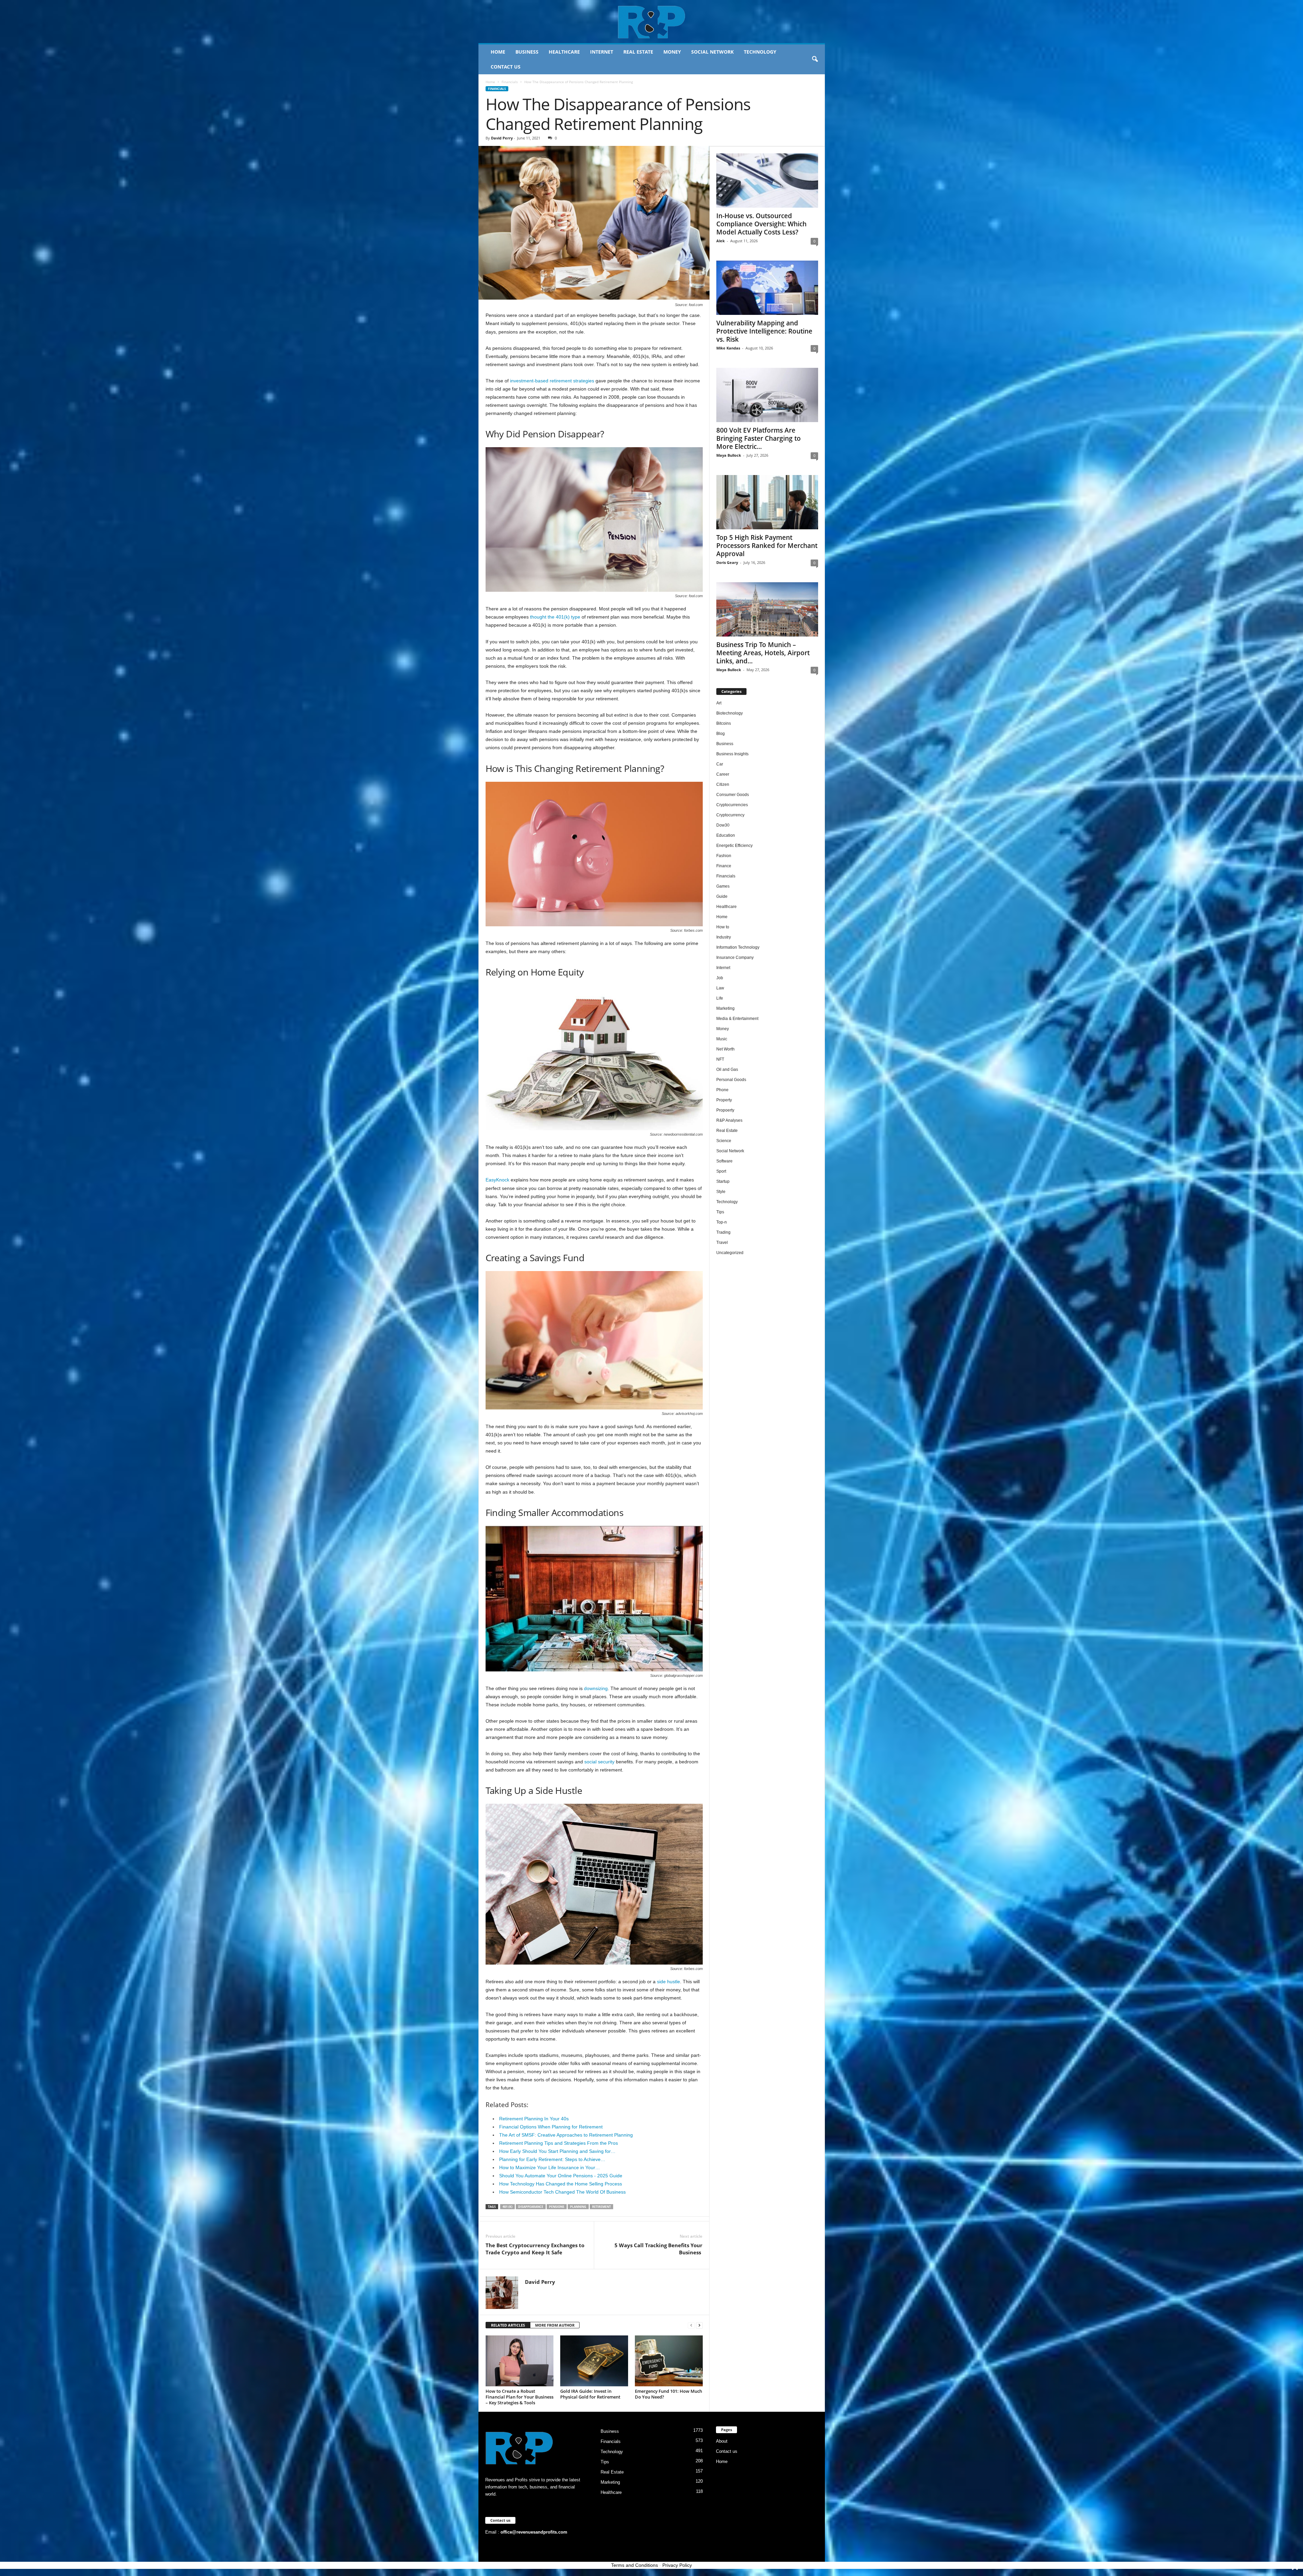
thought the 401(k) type (555, 617)
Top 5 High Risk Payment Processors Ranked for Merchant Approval (767, 546)
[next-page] (699, 2325)
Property (724, 1100)
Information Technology (738, 947)
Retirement (601, 2207)
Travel (722, 1243)
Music (722, 1039)
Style (721, 1192)
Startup (723, 1181)
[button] (815, 59)
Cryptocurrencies (732, 805)
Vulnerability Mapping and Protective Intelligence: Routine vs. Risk (764, 331)
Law (720, 988)
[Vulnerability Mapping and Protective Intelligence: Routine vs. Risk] (767, 288)
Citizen (723, 784)
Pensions (557, 2207)
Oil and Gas (727, 1069)
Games (723, 886)
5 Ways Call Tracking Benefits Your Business (658, 2249)
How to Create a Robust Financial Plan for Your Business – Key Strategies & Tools (520, 2397)
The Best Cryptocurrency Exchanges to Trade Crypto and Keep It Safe (535, 2249)
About (722, 2441)
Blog (721, 734)
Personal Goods (731, 1080)
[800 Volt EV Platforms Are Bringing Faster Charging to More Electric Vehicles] (767, 395)
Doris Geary (727, 562)
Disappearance (531, 2207)
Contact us (506, 67)
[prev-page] (691, 2325)
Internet (602, 52)
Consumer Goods (733, 795)
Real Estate (638, 52)
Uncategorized (730, 1253)
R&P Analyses (729, 1120)
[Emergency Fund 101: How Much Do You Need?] (669, 2361)
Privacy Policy (677, 2565)
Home (498, 52)
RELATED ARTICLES (508, 2325)
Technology (760, 52)
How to (723, 927)
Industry (724, 937)
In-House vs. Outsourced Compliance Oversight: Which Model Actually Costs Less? (761, 224)
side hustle (668, 1982)
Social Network (712, 52)
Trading (723, 1232)
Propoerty (725, 1110)
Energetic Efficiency (734, 846)
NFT (720, 1059)
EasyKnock (497, 1180)
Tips (720, 1212)
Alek (721, 241)
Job (720, 978)
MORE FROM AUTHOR (555, 2325)
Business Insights (732, 754)
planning (578, 2207)
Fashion (724, 856)
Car (720, 764)
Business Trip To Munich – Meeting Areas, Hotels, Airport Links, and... (763, 653)
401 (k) (507, 2207)
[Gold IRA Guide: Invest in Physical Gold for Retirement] (594, 2361)
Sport (721, 1171)
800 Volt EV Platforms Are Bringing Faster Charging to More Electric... (759, 438)
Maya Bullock (729, 455)
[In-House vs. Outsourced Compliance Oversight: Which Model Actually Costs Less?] (767, 181)
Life (720, 998)
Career (723, 774)
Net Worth (725, 1049)
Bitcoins (724, 723)
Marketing (725, 1008)
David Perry (502, 138)
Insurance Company (735, 958)
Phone (722, 1090)
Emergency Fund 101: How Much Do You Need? (668, 2394)
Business (527, 52)
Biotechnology (730, 713)
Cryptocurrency (730, 815)
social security (599, 1762)
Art (719, 703)
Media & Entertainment (737, 1019)
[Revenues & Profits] (652, 22)
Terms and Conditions (635, 2565)
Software (724, 1161)
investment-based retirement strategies (552, 381)
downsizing (596, 1688)
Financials (510, 82)
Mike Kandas (728, 348)
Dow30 (723, 825)
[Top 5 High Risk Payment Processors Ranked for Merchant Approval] (767, 502)
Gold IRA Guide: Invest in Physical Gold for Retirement (590, 2394)
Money (672, 52)
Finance (724, 866)
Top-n (722, 1222)
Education (726, 835)
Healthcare (564, 52)
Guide (722, 896)
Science (724, 1141)
